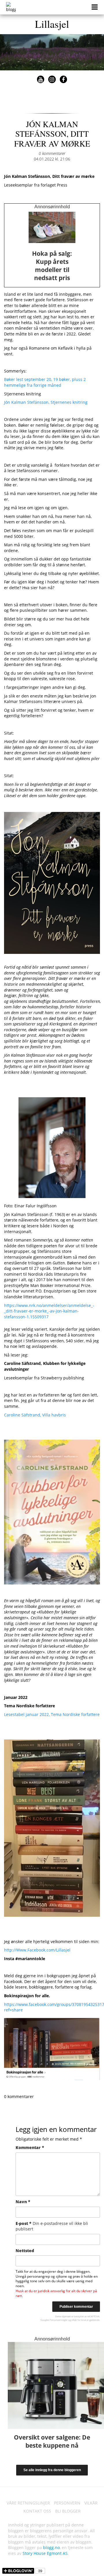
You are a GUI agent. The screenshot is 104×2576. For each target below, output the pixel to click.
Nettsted (25, 2251)
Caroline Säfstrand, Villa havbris (35, 1415)
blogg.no (51, 2547)
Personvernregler (59, 2320)
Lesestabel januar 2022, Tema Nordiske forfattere (52, 1714)
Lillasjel (52, 24)
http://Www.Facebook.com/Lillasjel (37, 1950)
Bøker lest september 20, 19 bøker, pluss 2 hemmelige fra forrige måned (45, 382)
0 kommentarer (52, 153)
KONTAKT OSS (37, 2511)
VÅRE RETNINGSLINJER (28, 2503)
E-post (52, 2226)
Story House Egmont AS (45, 2553)
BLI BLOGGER (68, 2511)
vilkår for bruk (79, 2320)
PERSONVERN (67, 2503)
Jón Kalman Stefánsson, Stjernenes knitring (46, 402)
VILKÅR (91, 2503)
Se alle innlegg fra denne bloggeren (52, 2470)
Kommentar (30, 2147)
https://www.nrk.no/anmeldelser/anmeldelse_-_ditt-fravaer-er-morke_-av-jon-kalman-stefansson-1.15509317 (49, 1311)
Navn (23, 2202)
